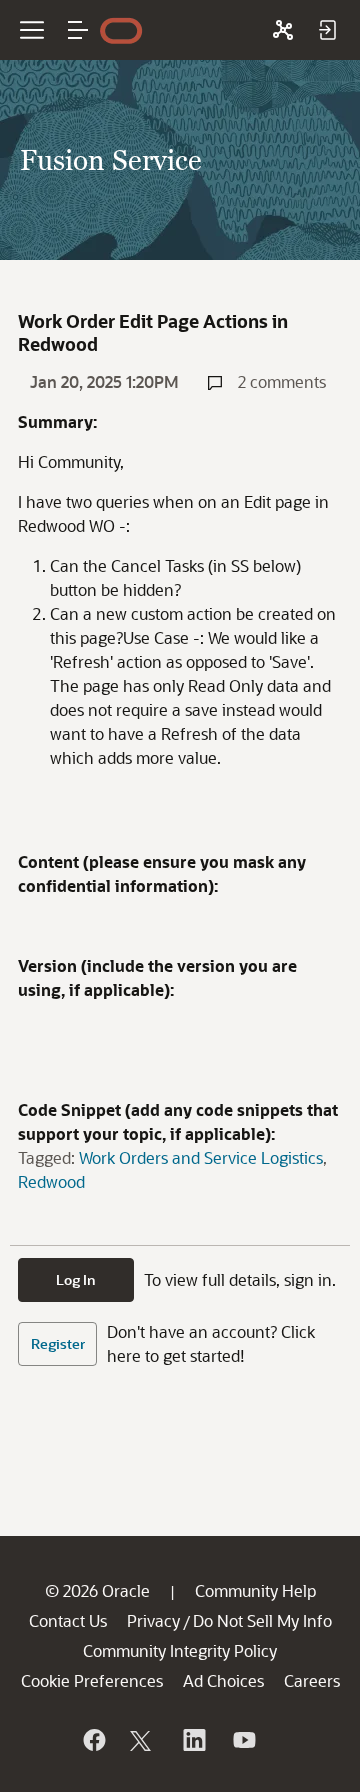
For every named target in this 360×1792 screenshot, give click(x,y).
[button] (78, 30)
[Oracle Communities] (283, 30)
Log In (76, 1279)
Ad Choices (223, 1680)
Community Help (255, 1590)
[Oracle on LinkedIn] (193, 1740)
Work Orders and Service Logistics (201, 1157)
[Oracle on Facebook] (93, 1740)
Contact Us (68, 1620)
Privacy (153, 1620)
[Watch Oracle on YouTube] (243, 1740)
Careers (312, 1680)
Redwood (51, 1181)
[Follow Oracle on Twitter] (143, 1740)
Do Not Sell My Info (262, 1620)
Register (58, 1343)
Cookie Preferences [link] (92, 1680)
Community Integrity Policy (180, 1650)
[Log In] (327, 30)
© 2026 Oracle (97, 1590)
